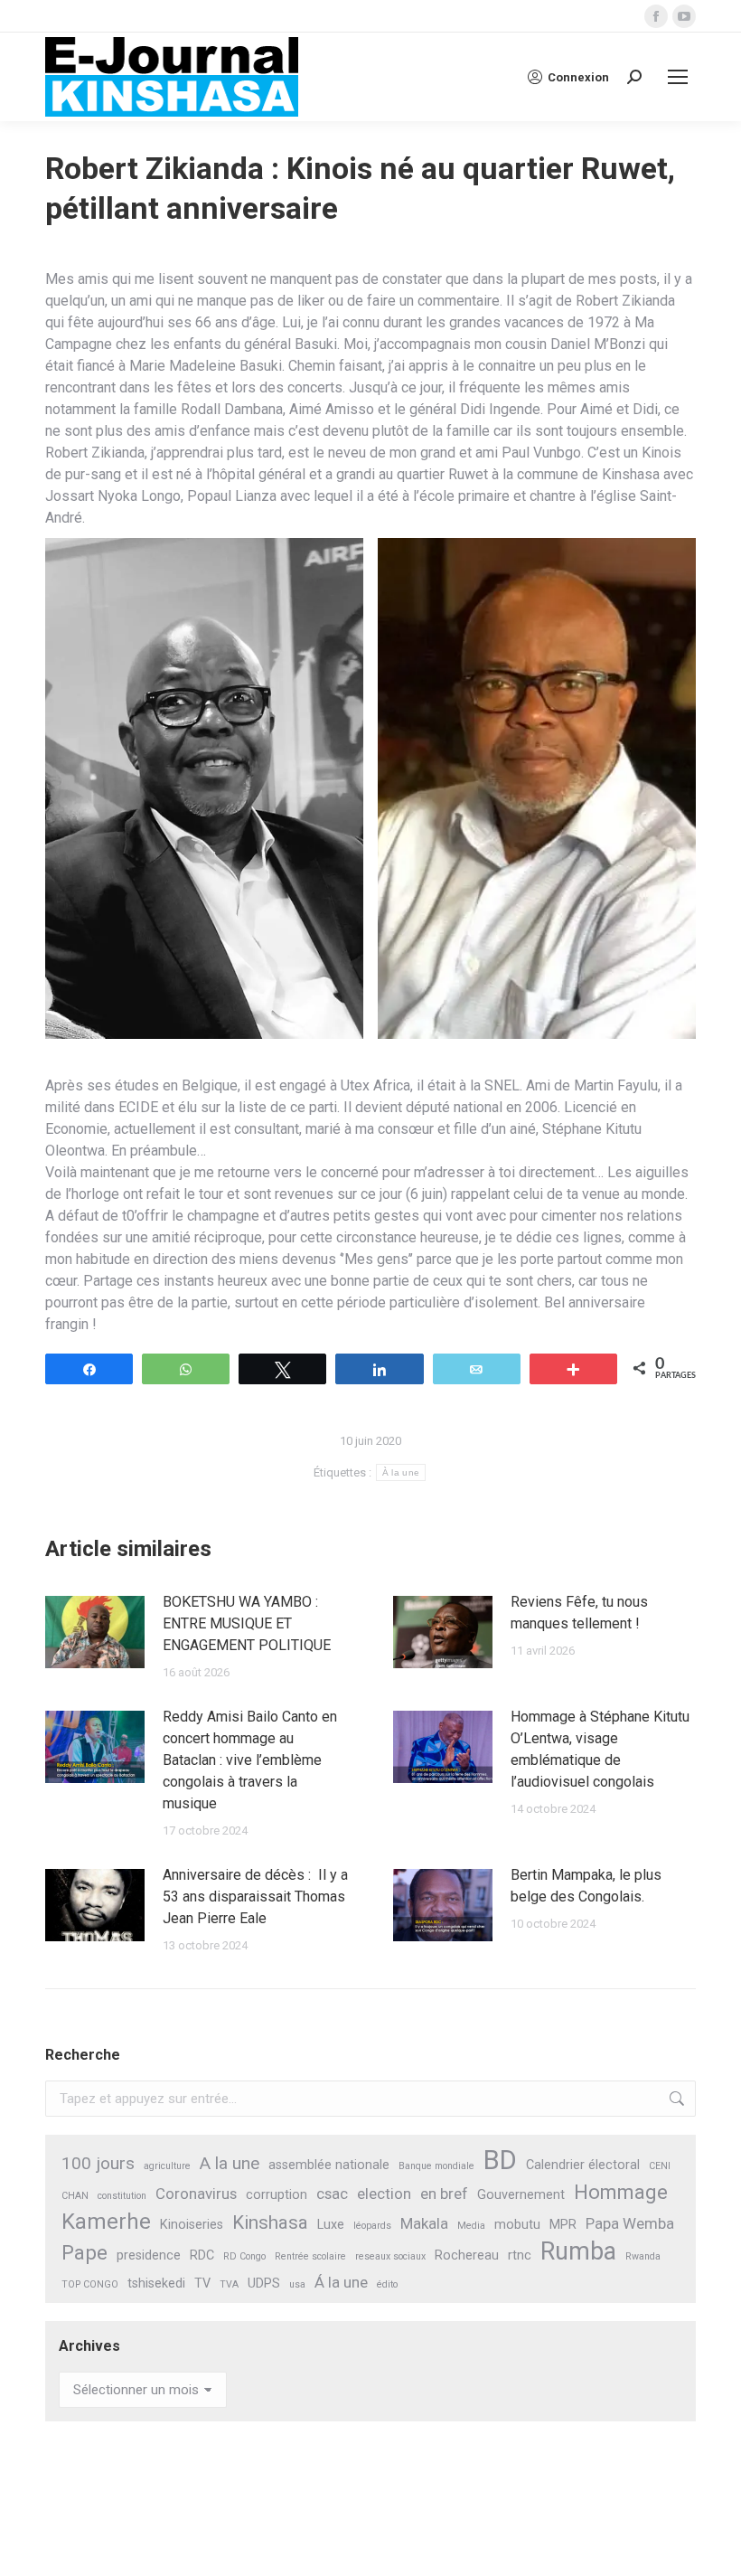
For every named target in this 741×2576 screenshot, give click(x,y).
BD (500, 2161)
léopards (372, 2226)
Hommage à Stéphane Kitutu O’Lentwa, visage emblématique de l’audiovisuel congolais (600, 1749)
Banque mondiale (436, 2166)
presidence (149, 2255)
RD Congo (244, 2256)
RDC (202, 2255)
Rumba (578, 2252)
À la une (401, 1472)
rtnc (520, 2255)
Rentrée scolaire (310, 2256)
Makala (424, 2223)
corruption (277, 2195)
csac (332, 2194)
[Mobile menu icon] (678, 77)
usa (297, 2284)
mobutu (517, 2225)
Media (471, 2226)
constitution (122, 2196)
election (384, 2194)
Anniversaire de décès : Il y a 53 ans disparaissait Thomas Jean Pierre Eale (255, 1897)
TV (202, 2283)
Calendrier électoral (583, 2165)
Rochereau (467, 2255)
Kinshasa (270, 2222)
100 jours (98, 2163)
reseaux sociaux (390, 2256)
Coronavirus (196, 2194)
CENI (660, 2166)
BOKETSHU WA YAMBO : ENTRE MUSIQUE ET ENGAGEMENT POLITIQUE (247, 1623)
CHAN (75, 2196)
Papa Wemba (630, 2223)
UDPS (264, 2283)
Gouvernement (521, 2195)
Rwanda (643, 2256)
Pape (84, 2253)
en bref (444, 2194)
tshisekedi (156, 2283)
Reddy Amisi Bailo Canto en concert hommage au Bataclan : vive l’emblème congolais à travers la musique (250, 1760)
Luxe (331, 2225)
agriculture (167, 2166)
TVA (229, 2284)
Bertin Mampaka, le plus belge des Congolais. (586, 1886)
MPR (563, 2225)
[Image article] (95, 1632)
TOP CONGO (90, 2284)
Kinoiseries (192, 2225)
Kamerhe (106, 2222)
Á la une (341, 2282)
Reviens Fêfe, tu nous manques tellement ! (579, 1613)
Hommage (621, 2192)
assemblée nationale (329, 2165)
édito (387, 2284)
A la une (230, 2163)
